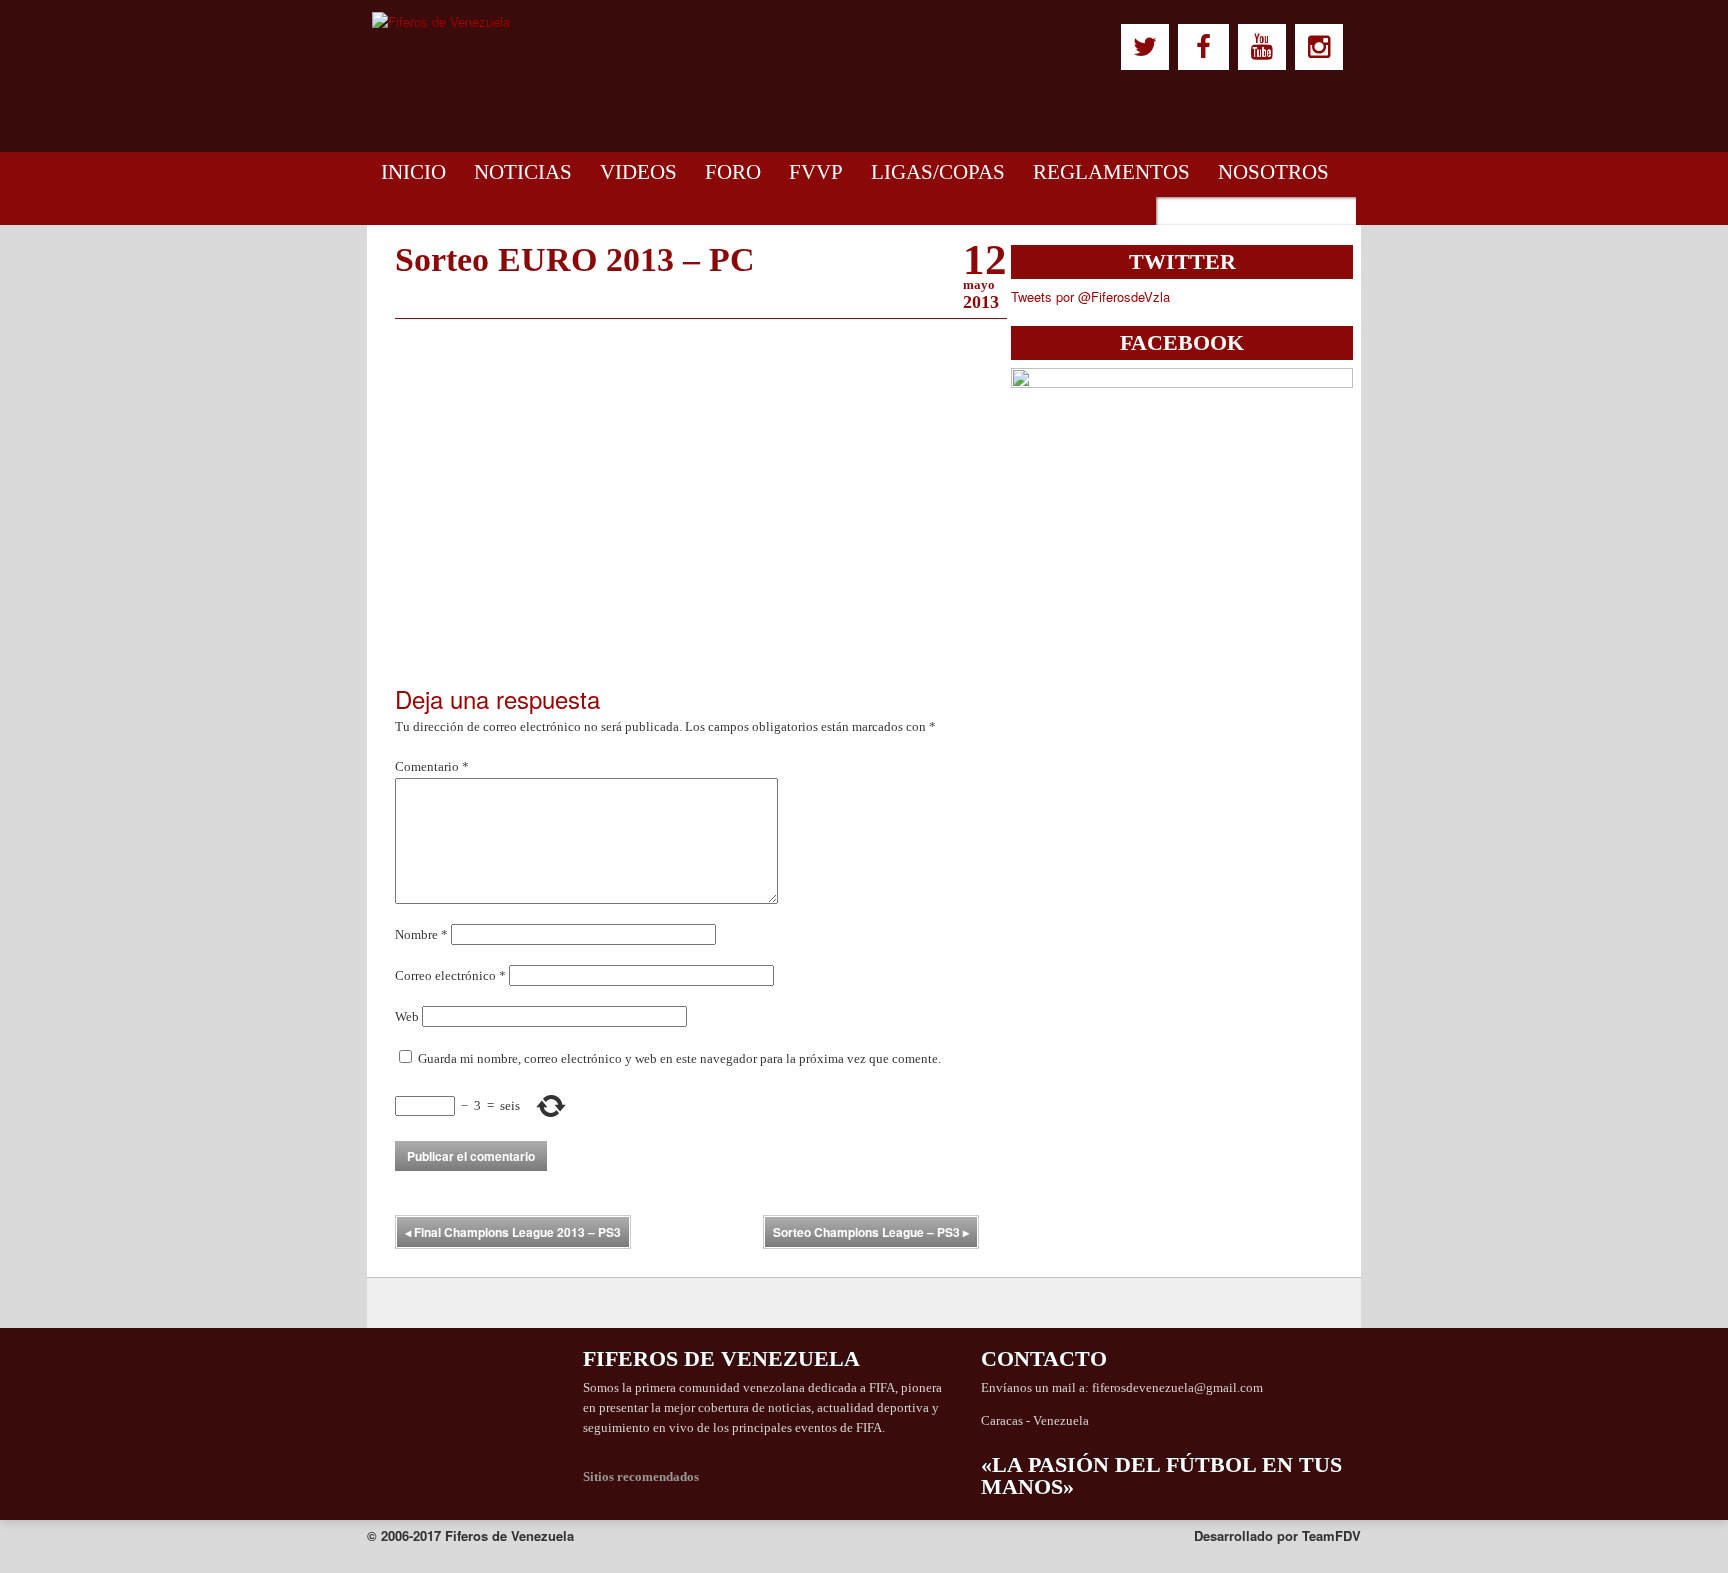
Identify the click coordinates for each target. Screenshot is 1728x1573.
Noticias (523, 172)
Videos (638, 172)
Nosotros (1273, 172)
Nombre (421, 934)
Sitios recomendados (641, 1476)
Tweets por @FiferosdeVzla (1090, 296)
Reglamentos (1111, 172)
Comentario (432, 766)
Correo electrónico (450, 975)
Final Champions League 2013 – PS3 (513, 1232)
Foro (733, 172)
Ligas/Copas (938, 172)
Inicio (413, 172)
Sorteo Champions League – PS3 (871, 1232)
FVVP (816, 172)
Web (407, 1016)
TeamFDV (1331, 1535)
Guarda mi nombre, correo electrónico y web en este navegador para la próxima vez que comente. (679, 1058)
